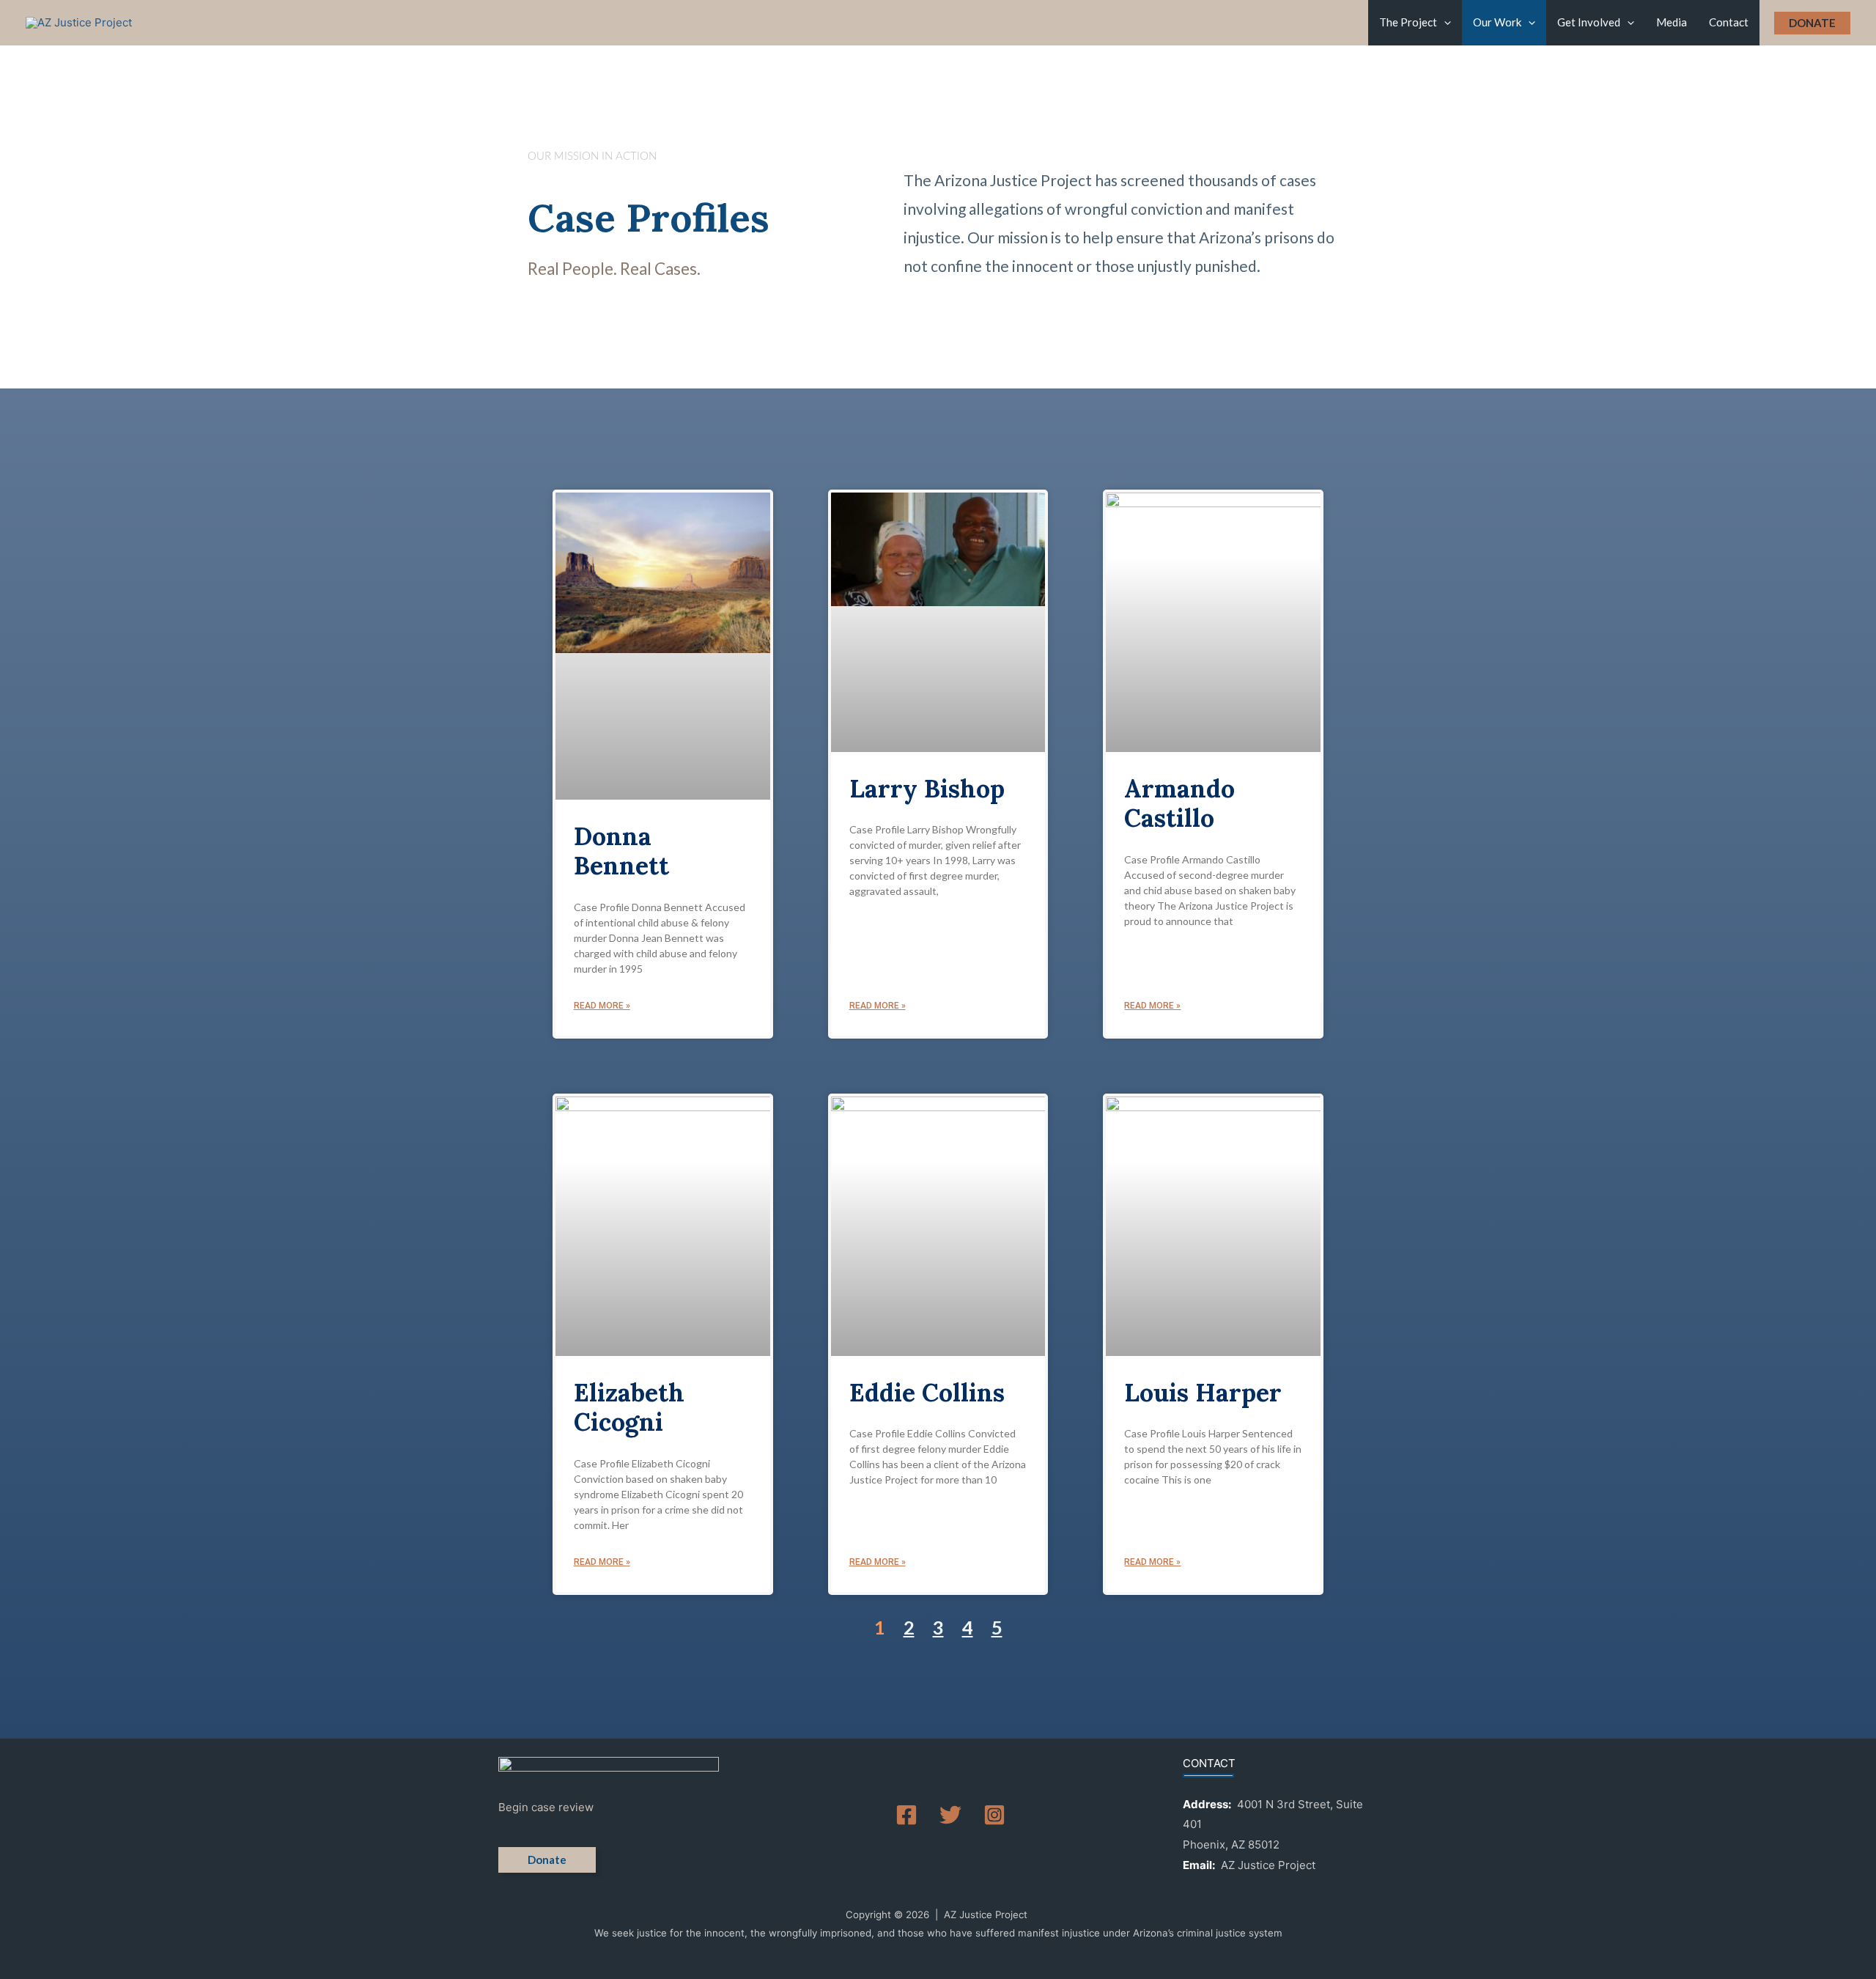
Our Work (1497, 22)
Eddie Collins (927, 1392)
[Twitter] (950, 1815)
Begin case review (546, 1807)
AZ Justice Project (1268, 1865)
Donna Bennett (621, 851)
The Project (1408, 22)
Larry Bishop (927, 788)
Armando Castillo (1179, 803)
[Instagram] (994, 1815)
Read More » (602, 1006)
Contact (1729, 22)
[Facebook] (906, 1815)
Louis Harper (1203, 1392)
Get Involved (1589, 22)
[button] (1444, 22)
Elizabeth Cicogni (629, 1407)
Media (1672, 22)
